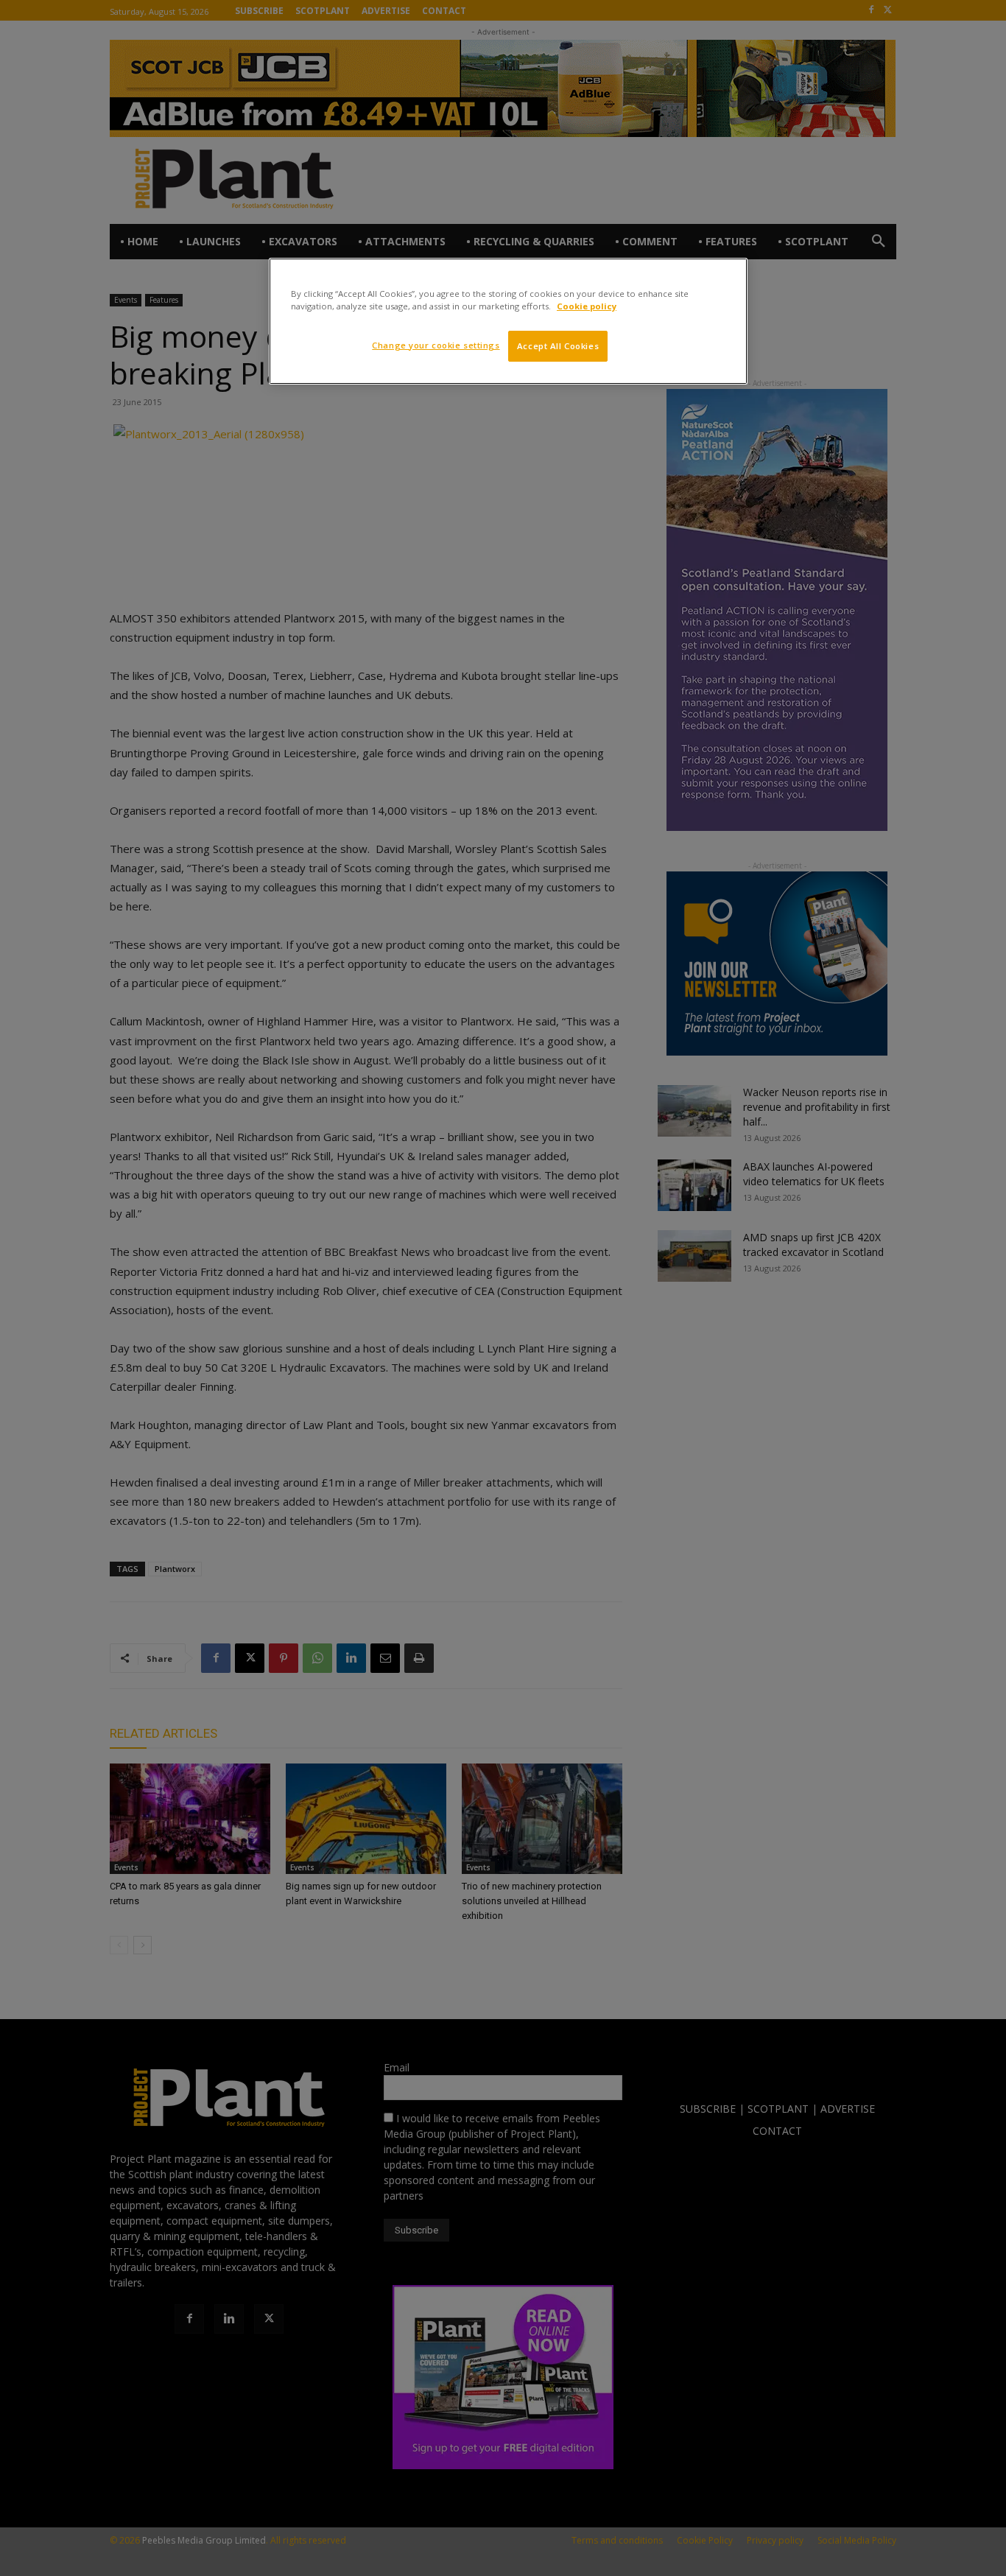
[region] (508, 321)
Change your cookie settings (436, 345)
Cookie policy (587, 306)
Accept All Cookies (558, 346)
